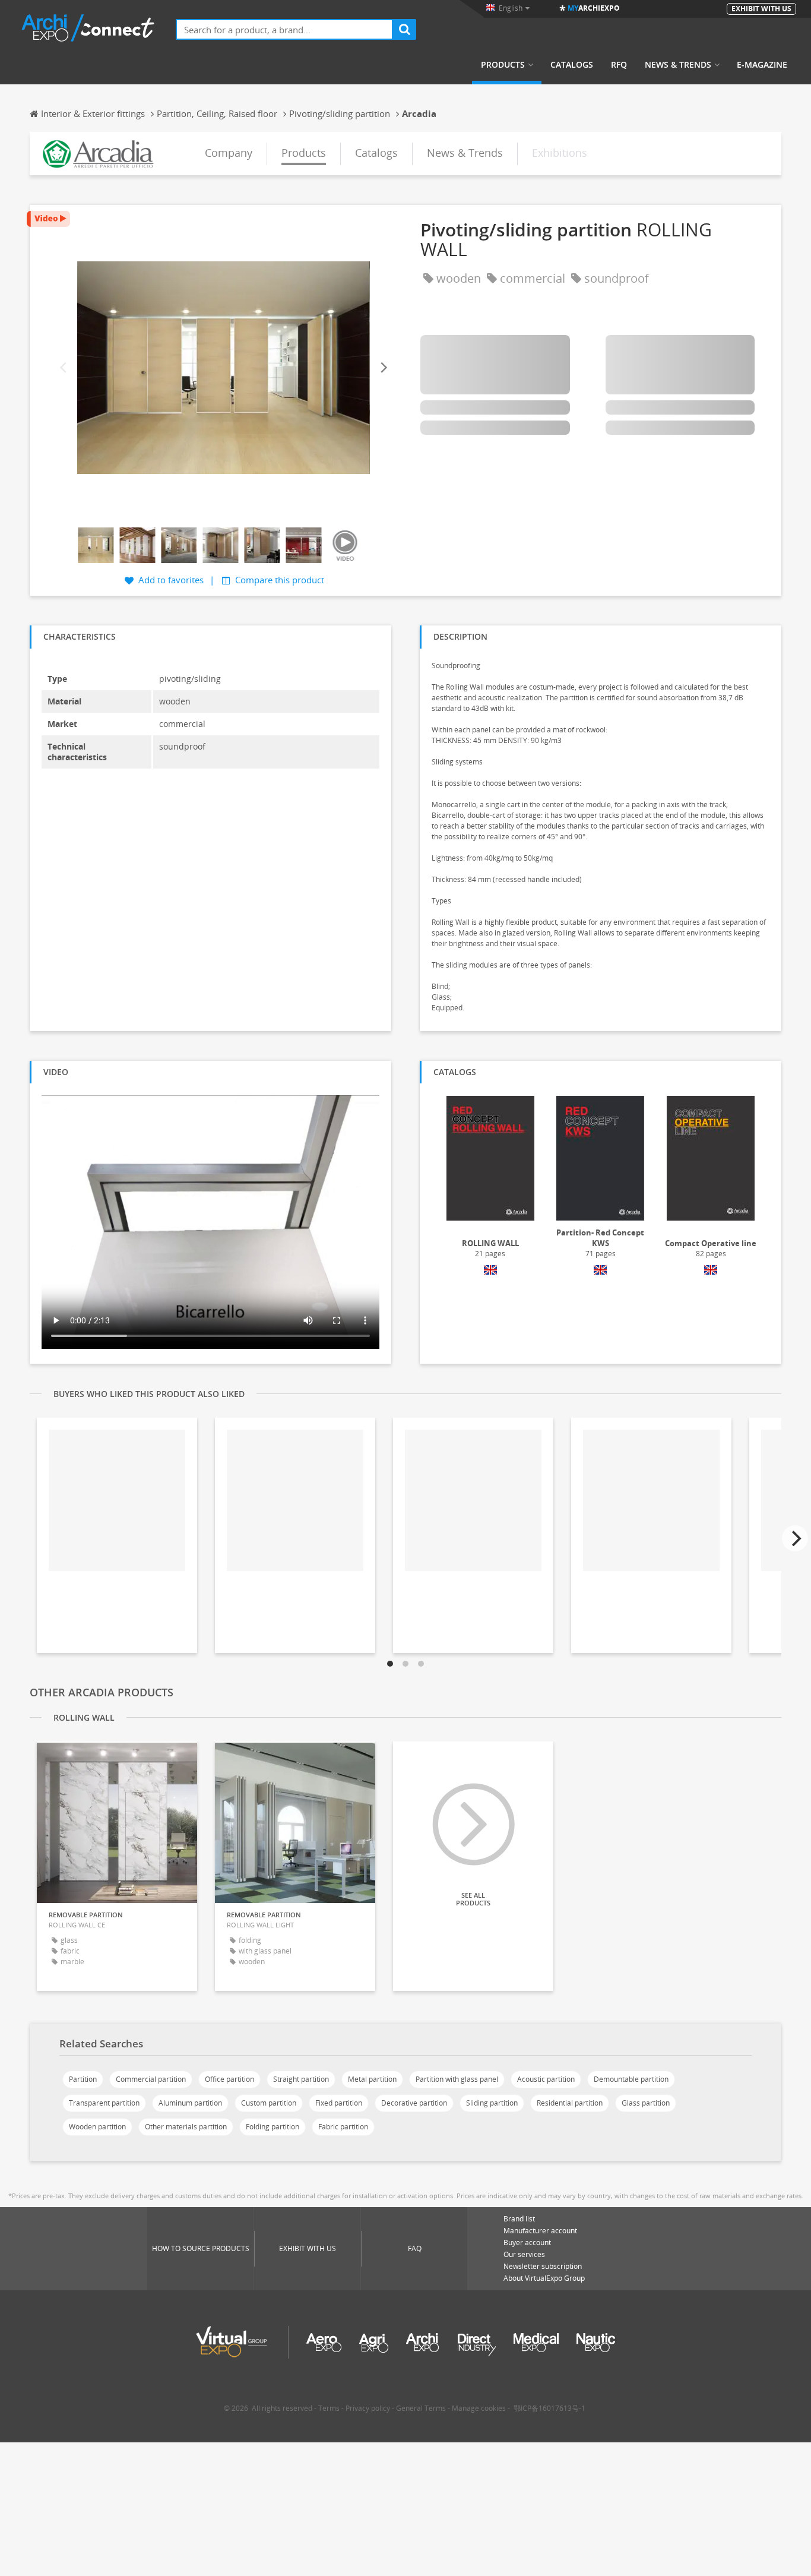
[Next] (383, 368)
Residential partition (570, 2103)
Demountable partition (631, 2079)
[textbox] (284, 29)
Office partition (229, 2079)
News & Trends (678, 65)
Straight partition (301, 2079)
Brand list (519, 2219)
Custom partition (269, 2103)
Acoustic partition (546, 2079)
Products (503, 65)
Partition (83, 2079)
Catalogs (572, 65)
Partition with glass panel (457, 2079)
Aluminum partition (190, 2103)
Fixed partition (339, 2103)
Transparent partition (104, 2103)
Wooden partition (97, 2127)
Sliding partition (492, 2103)
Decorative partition (414, 2103)
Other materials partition (186, 2127)
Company (229, 153)
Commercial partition (151, 2079)
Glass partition (646, 2103)
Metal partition (372, 2079)
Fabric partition (343, 2127)
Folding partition (273, 2127)
